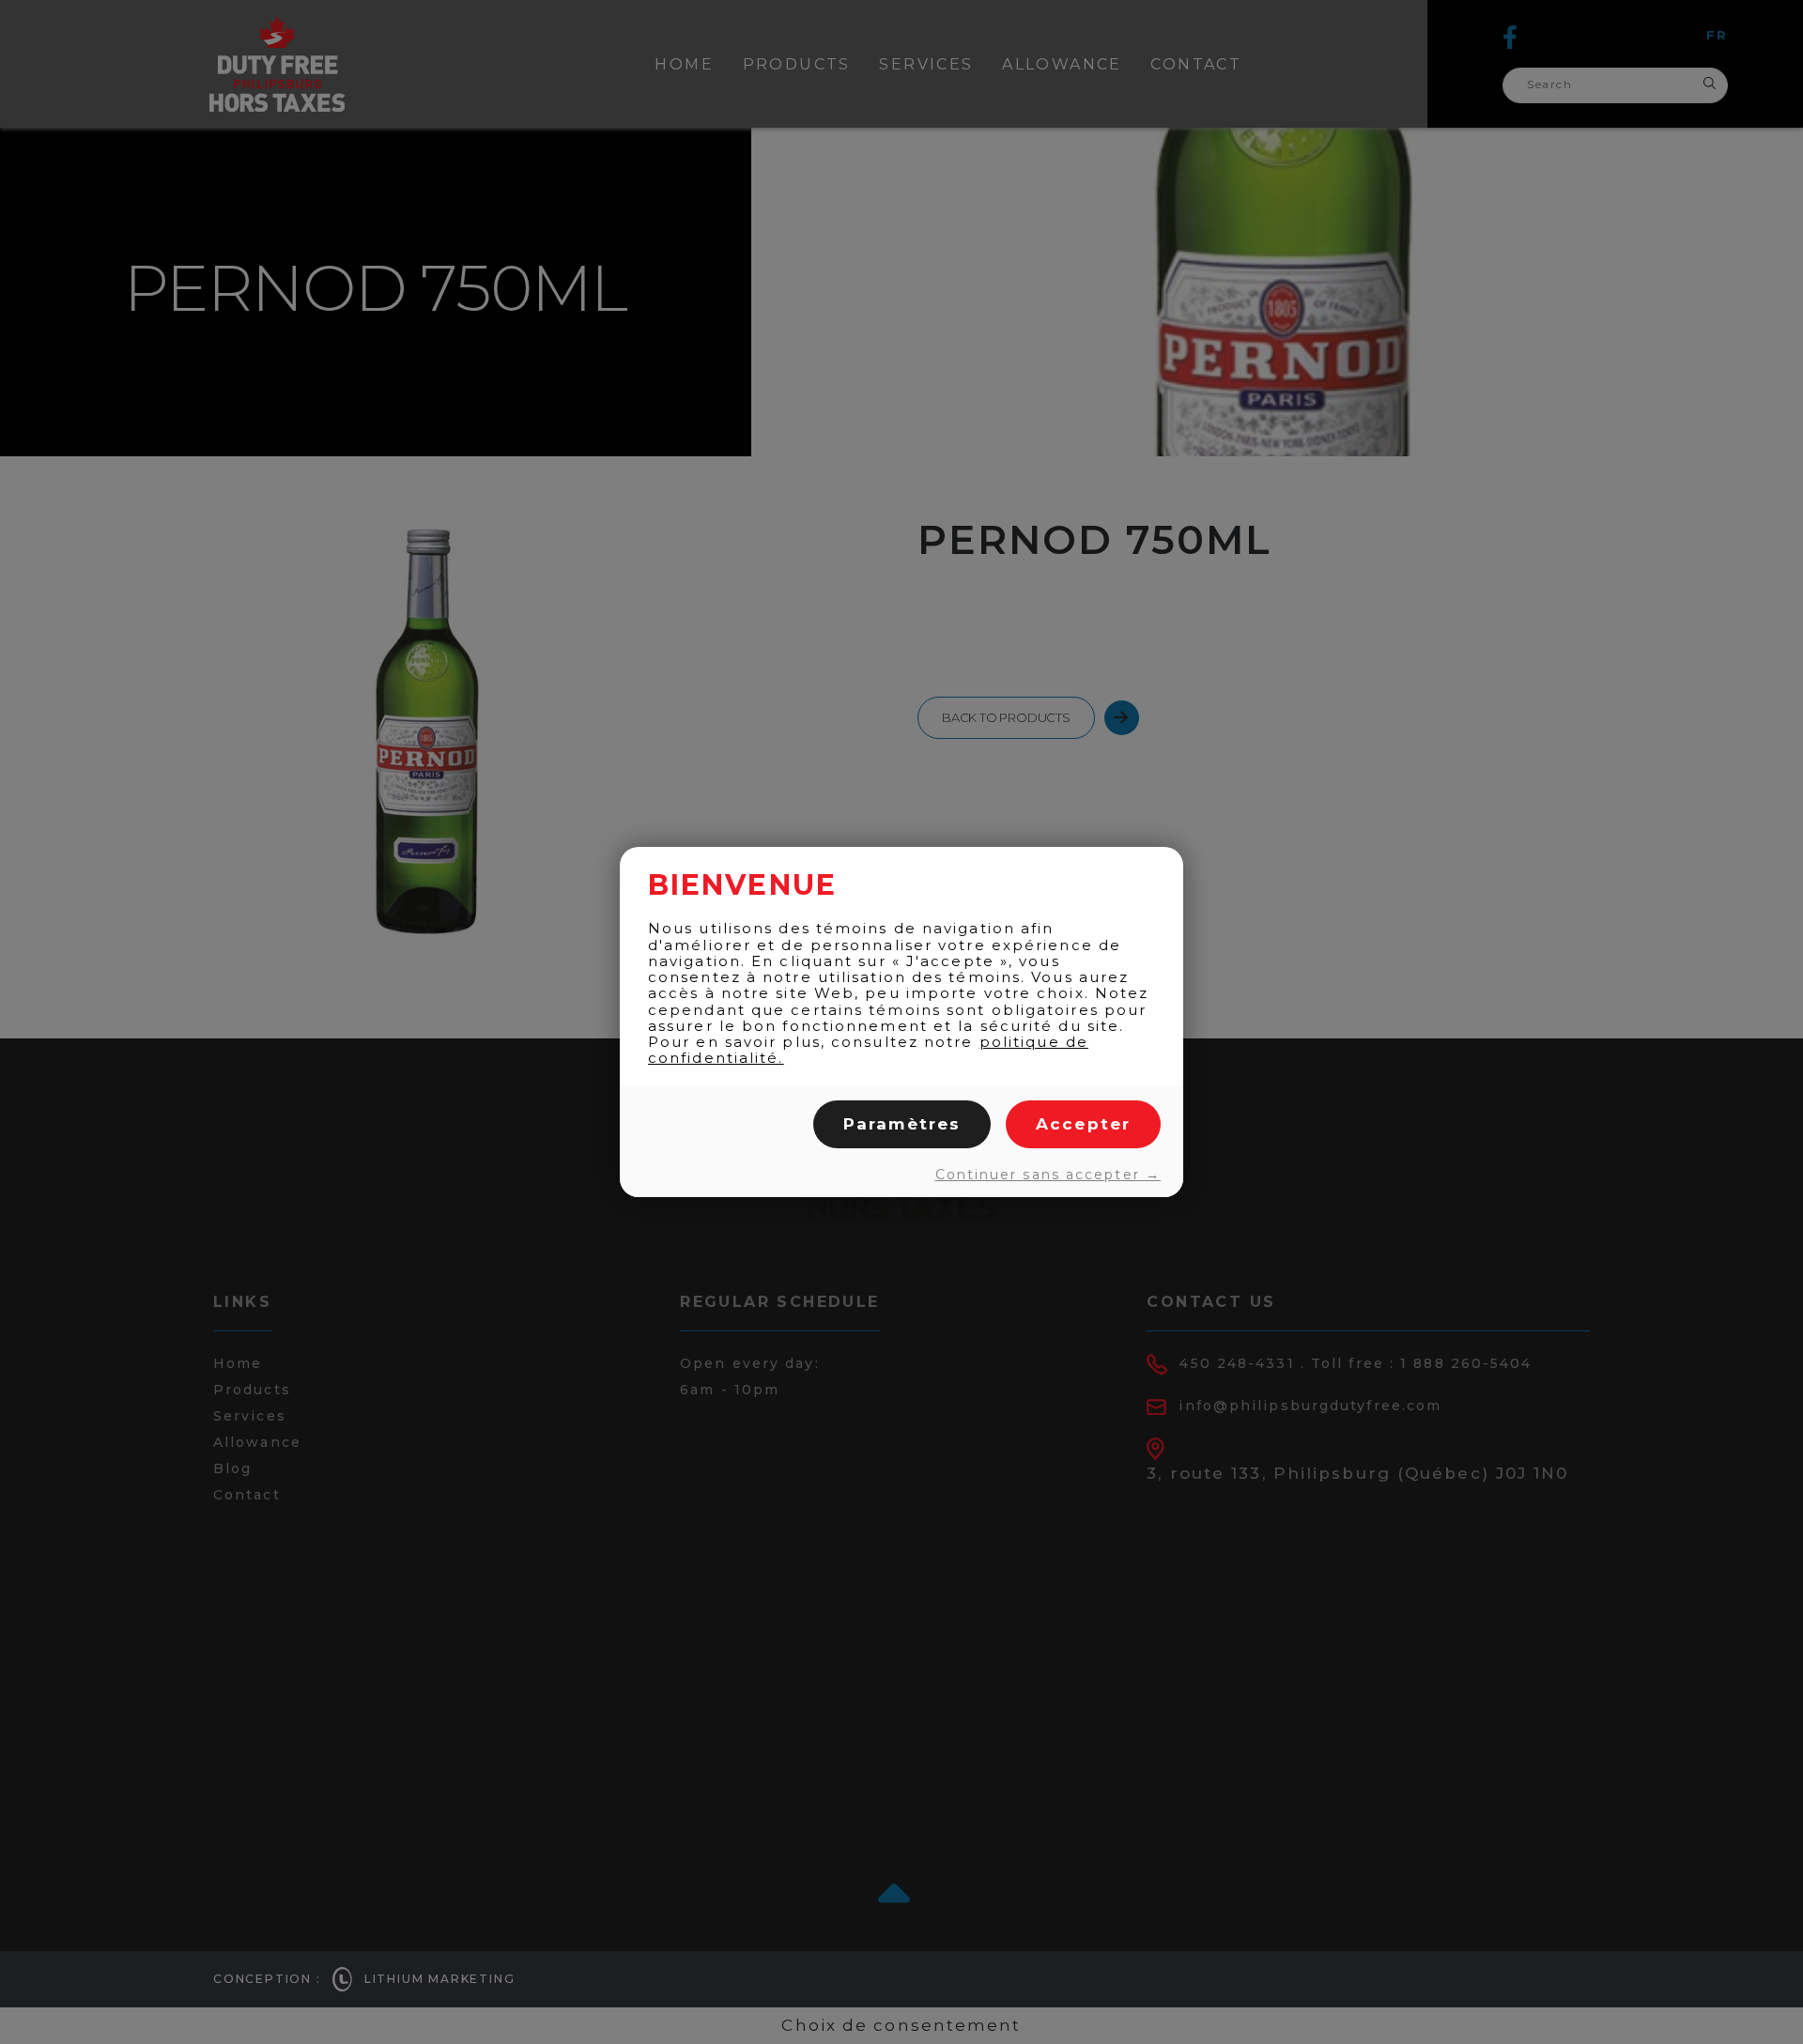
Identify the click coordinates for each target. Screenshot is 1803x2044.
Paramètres (902, 1124)
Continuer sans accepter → (1048, 1175)
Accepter (1083, 1124)
